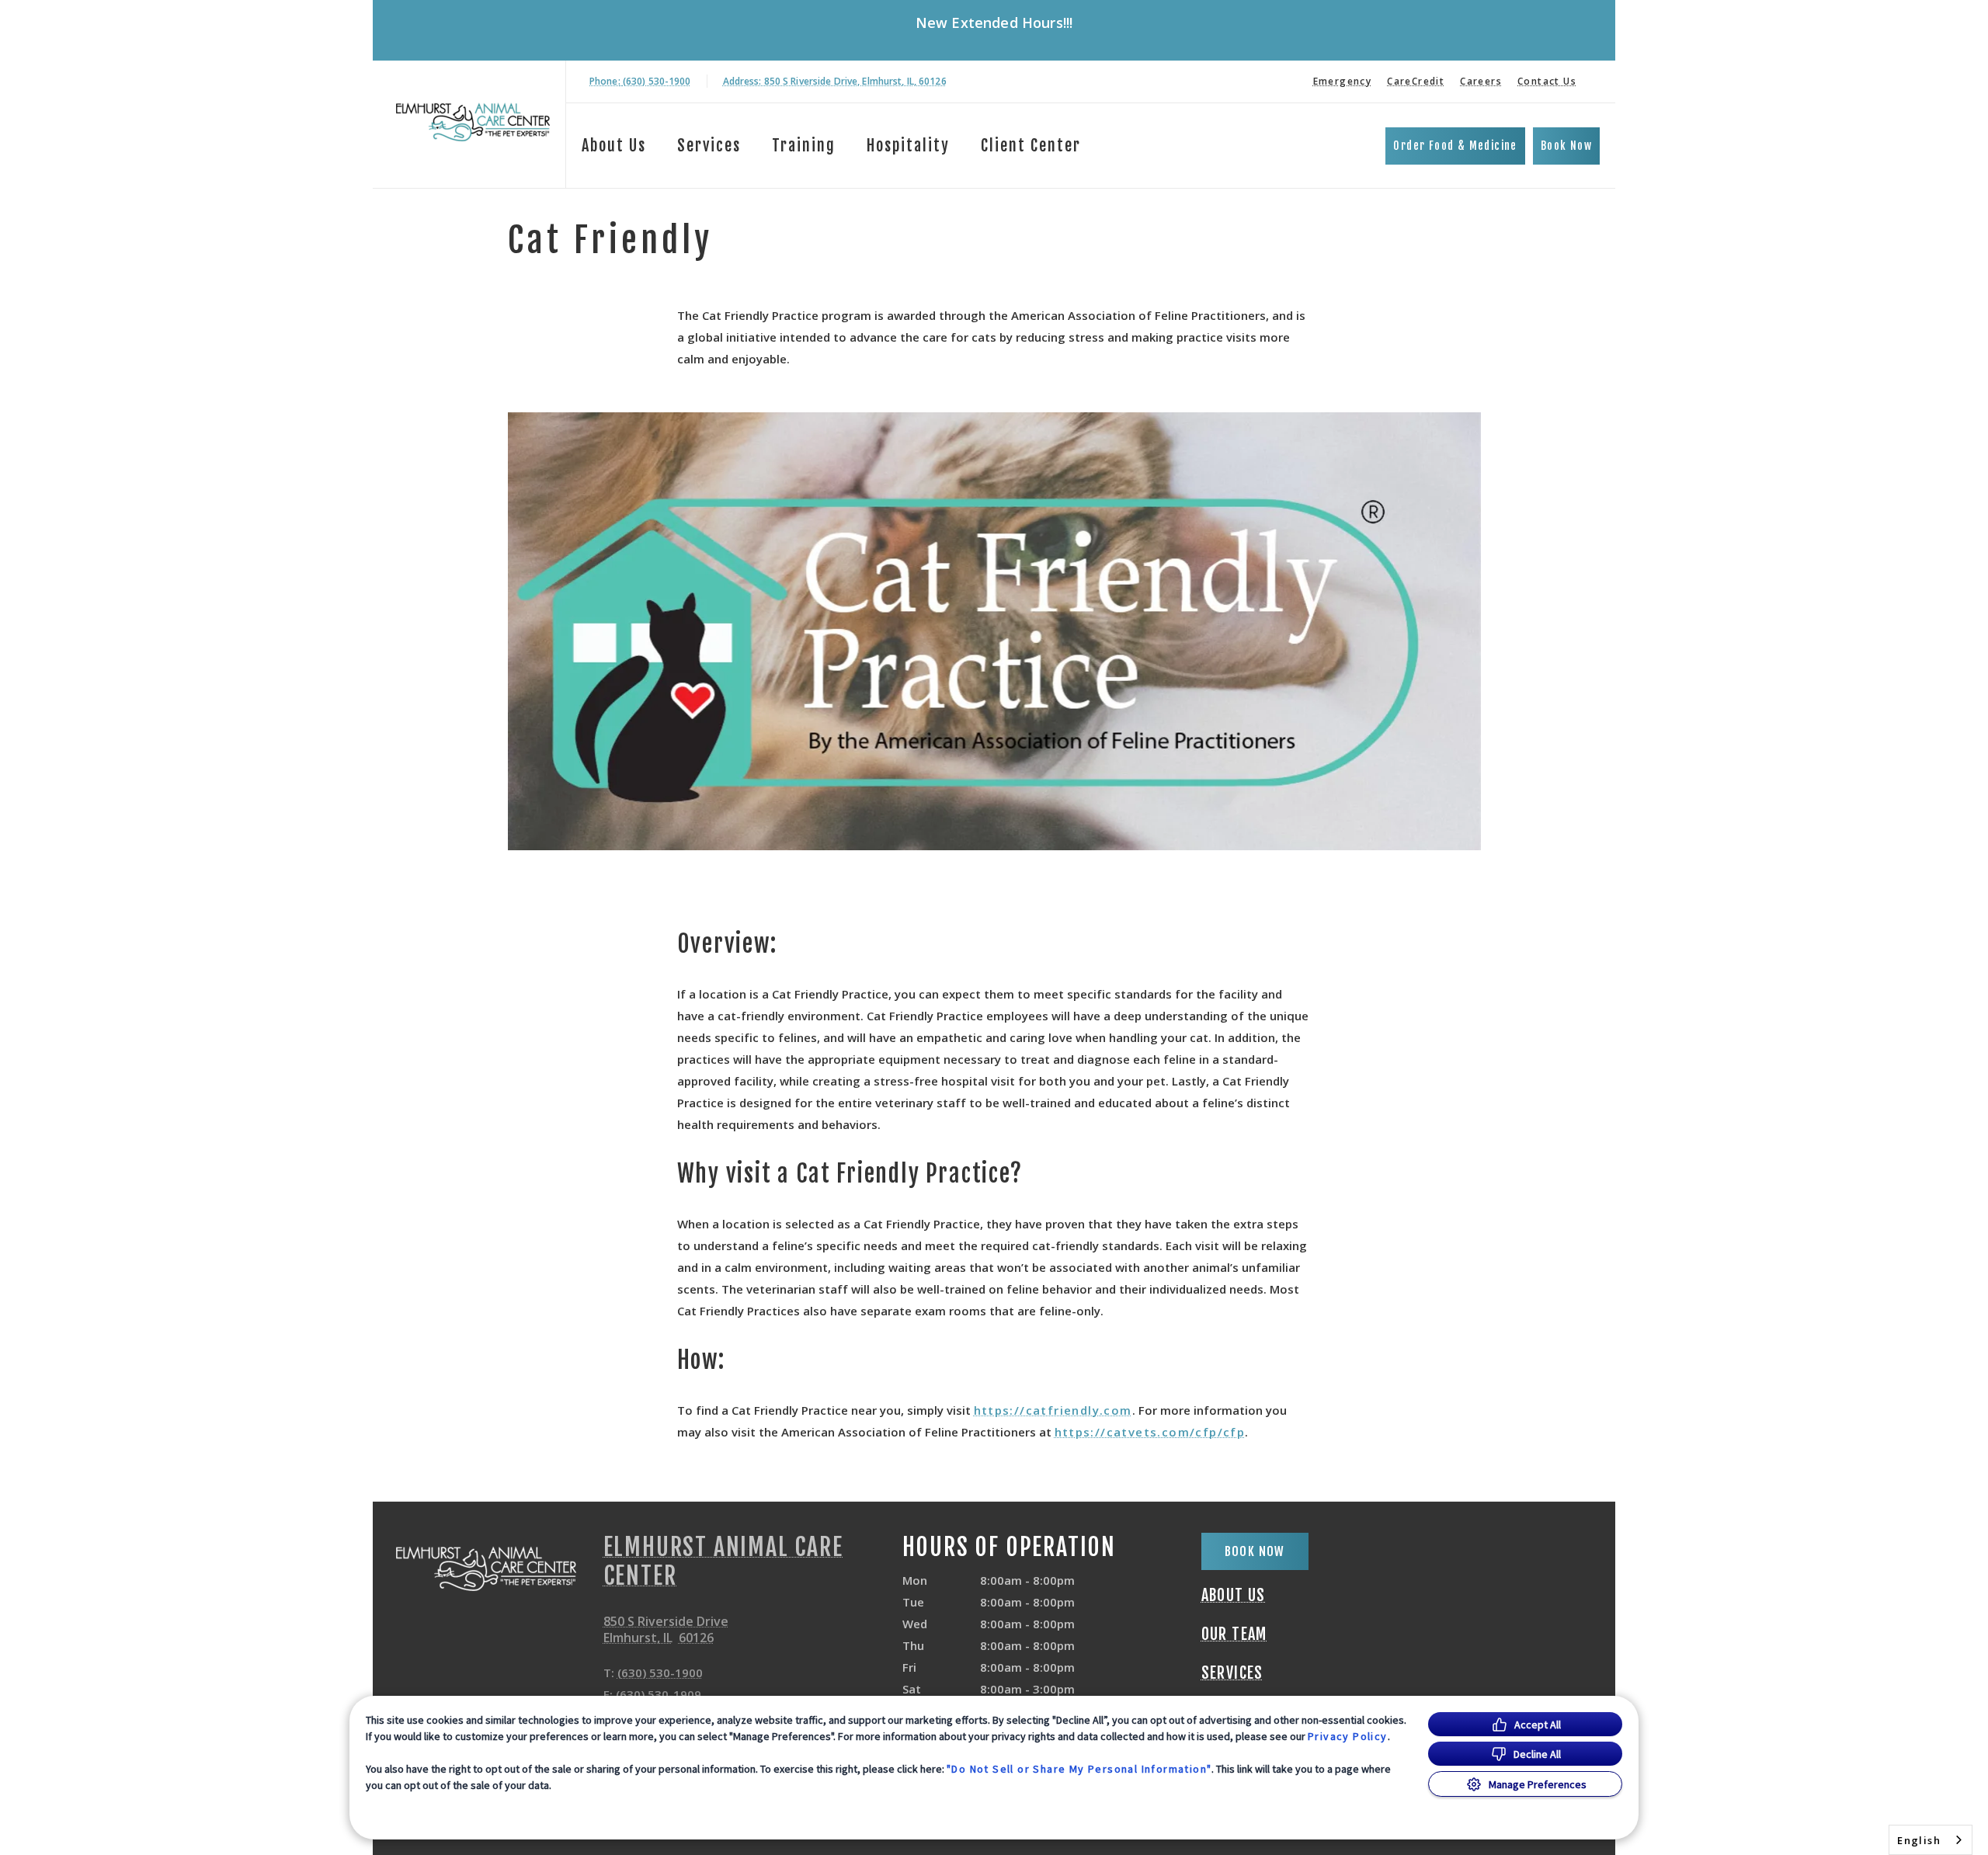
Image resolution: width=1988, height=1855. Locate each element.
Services (709, 146)
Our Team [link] (1234, 1634)
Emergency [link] (1343, 81)
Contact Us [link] (1547, 81)
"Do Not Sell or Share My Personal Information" (1079, 1769)
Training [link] (804, 146)
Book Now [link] (1566, 146)
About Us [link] (1234, 1596)
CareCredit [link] (1416, 81)
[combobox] (1931, 1840)
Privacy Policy (1348, 1736)
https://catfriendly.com (1053, 1410)
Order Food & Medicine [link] (1455, 146)
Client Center (1031, 146)
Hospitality (908, 146)
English (1919, 1840)
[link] (473, 122)
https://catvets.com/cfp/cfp (1150, 1432)
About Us (614, 146)
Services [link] (1232, 1673)
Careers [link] (1481, 81)
